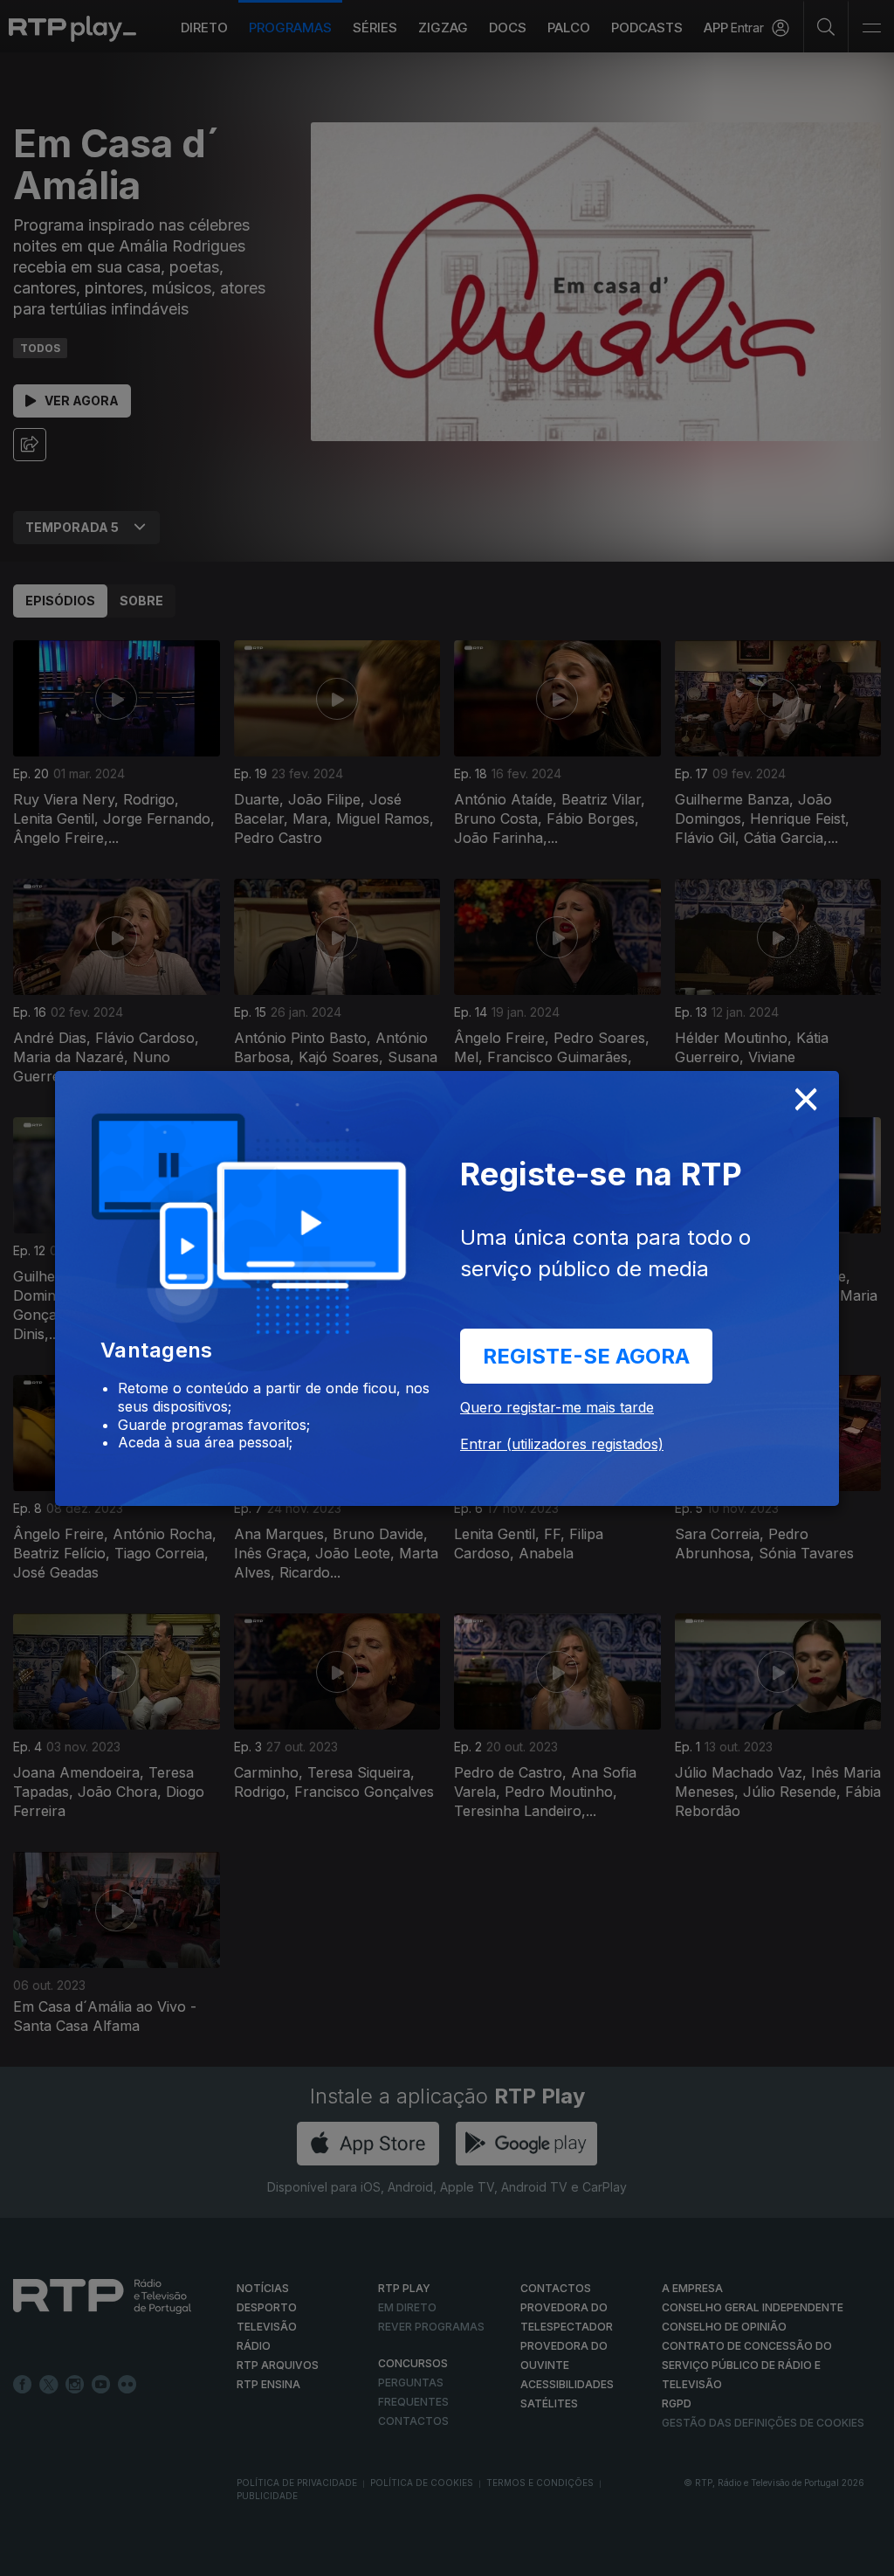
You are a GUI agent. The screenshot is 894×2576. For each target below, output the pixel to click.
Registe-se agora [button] (586, 1356)
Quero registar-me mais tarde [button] (557, 1407)
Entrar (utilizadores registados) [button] (562, 1444)
